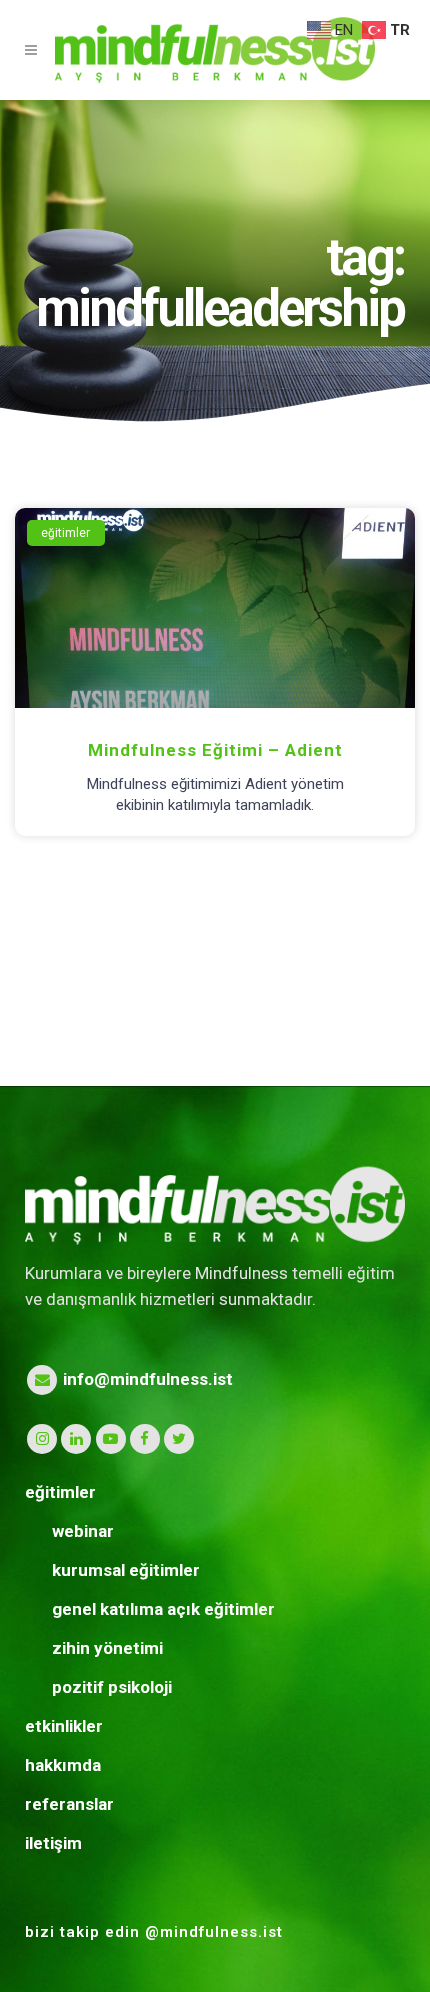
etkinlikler (64, 1726)
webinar (83, 1531)
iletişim (53, 1843)
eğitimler (60, 1492)
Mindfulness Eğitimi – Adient (215, 750)
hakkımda (63, 1765)
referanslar (69, 1804)
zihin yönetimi (107, 1648)
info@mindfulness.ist (146, 1379)
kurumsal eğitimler (126, 1570)
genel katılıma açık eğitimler (163, 1609)
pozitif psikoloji (112, 1687)
